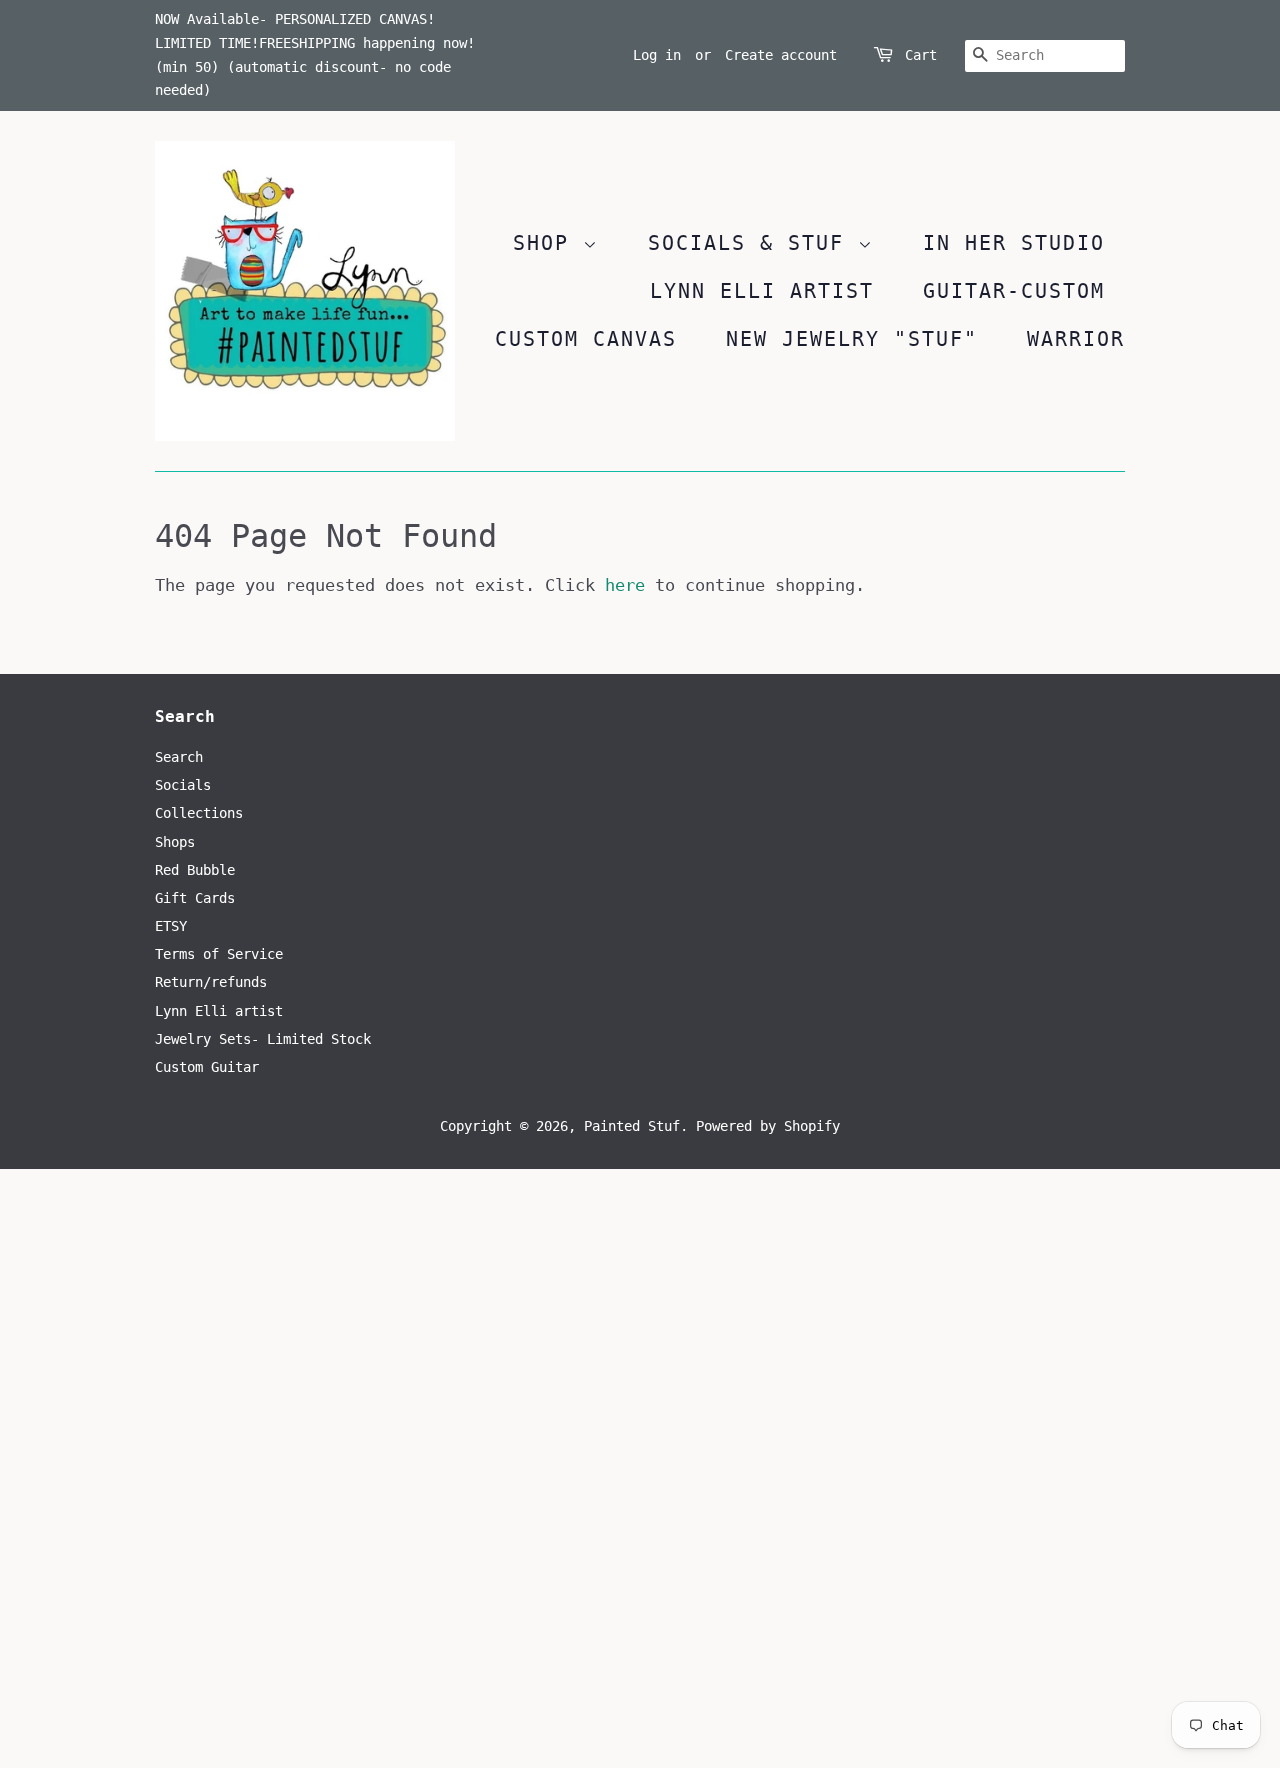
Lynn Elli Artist (762, 291)
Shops (175, 842)
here (625, 585)
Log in (657, 55)
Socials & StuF (753, 243)
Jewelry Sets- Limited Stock (263, 1039)
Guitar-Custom (1014, 291)
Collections (199, 813)
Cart (921, 55)
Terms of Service (219, 954)
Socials (183, 785)
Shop (548, 243)
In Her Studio (1014, 243)
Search (179, 757)
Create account (781, 55)
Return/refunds (211, 982)
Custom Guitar (207, 1067)
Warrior (1076, 339)
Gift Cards (195, 898)
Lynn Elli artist (219, 1011)
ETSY (171, 926)
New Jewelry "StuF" (852, 339)
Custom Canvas (586, 339)
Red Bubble (195, 870)
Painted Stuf (632, 1126)
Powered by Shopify (768, 1126)
